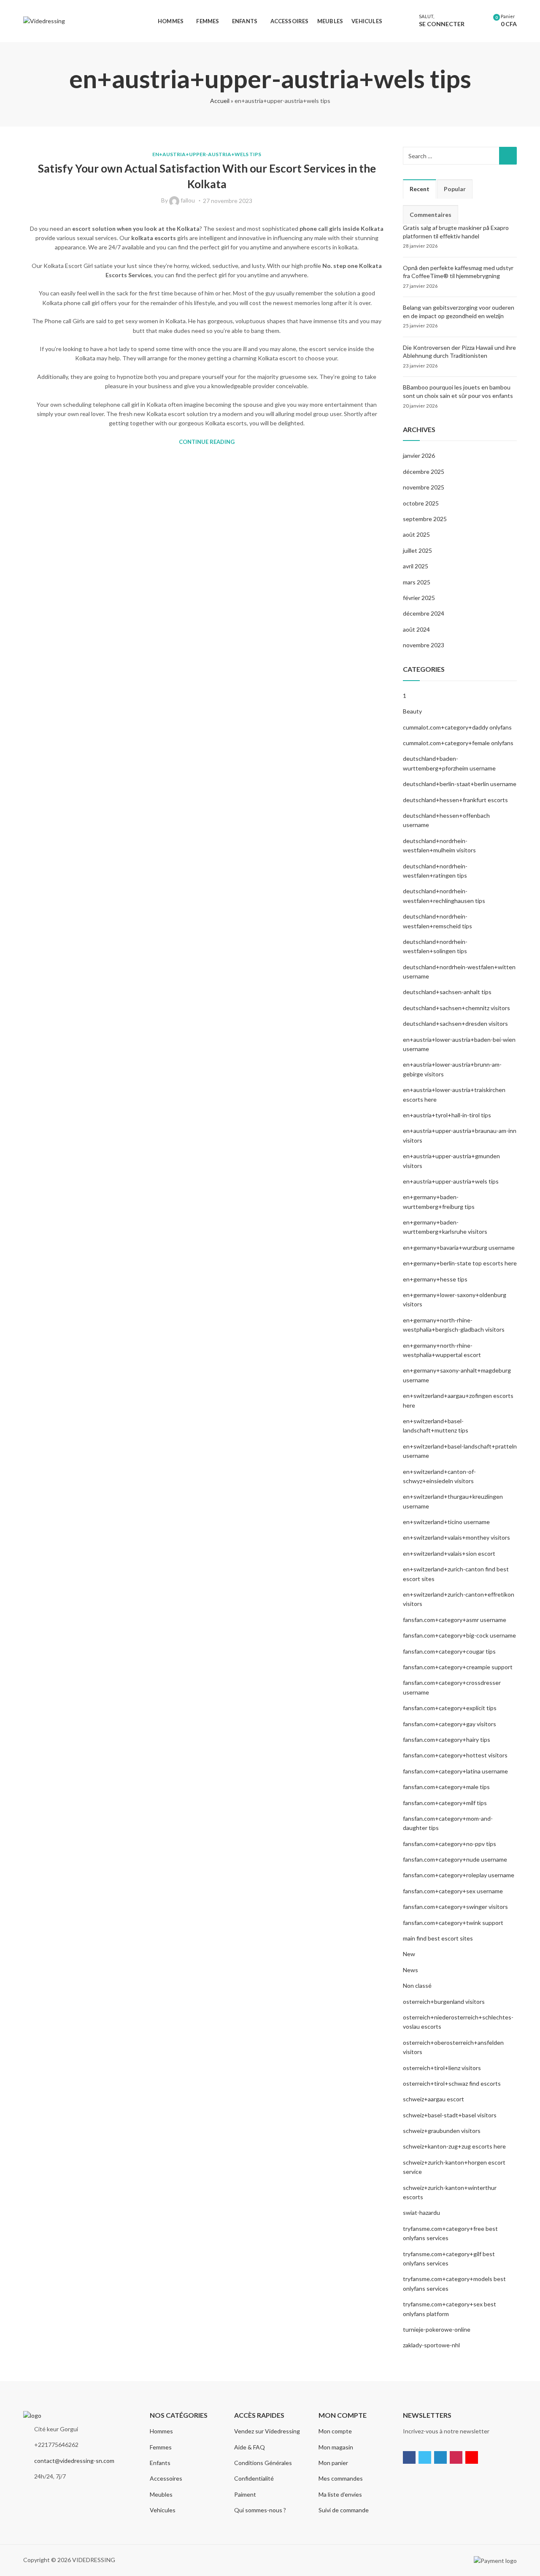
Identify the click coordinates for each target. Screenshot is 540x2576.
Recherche (508, 156)
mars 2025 (417, 582)
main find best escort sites (438, 1938)
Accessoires (166, 2478)
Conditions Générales (263, 2463)
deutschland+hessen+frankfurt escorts (455, 800)
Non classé (417, 1985)
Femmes (161, 2447)
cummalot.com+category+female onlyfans (458, 743)
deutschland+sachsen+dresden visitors (455, 1023)
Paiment (245, 2494)
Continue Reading (207, 442)
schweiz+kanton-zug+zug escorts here (454, 2146)
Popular (455, 189)
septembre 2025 (425, 519)
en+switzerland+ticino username (446, 1522)
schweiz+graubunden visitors (442, 2131)
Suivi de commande (344, 2510)
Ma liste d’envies (340, 2494)
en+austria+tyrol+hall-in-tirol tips (447, 1115)
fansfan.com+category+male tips (446, 1787)
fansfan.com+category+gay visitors (450, 1724)
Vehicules (163, 2510)
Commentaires (431, 215)
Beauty (412, 711)
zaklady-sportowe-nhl (431, 2345)
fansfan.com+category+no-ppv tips (450, 1844)
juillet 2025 (417, 550)
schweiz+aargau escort (433, 2099)
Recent (420, 189)
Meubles (161, 2494)
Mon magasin (336, 2447)
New (409, 1954)
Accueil (220, 101)
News (410, 1970)
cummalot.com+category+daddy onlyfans (457, 727)
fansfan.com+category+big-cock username (459, 1635)
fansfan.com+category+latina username (455, 1771)
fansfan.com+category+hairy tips (447, 1739)
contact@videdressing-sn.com (74, 2461)
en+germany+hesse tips (435, 1279)
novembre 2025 (424, 487)
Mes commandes (341, 2478)
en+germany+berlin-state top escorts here (460, 1263)
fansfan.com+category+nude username (455, 1859)
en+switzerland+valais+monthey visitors (456, 1537)
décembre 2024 (424, 613)
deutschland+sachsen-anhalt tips (447, 992)
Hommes (161, 2431)
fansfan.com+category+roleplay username (459, 1875)
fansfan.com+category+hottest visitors (455, 1755)
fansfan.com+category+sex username (453, 1891)
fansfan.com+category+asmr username (455, 1620)
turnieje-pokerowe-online (437, 2329)
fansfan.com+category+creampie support (458, 1667)
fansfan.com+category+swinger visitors (455, 1907)
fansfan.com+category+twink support (453, 1923)
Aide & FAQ (250, 2447)
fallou (188, 200)
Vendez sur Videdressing (267, 2431)
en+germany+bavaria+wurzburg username (459, 1247)
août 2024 (416, 629)
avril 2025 (416, 566)
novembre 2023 (424, 645)
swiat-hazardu (421, 2212)
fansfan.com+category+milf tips (445, 1803)
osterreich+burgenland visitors (444, 2002)
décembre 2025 (424, 472)
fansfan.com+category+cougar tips (449, 1651)
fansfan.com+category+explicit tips (450, 1708)
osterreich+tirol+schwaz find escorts (452, 2083)
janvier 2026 (419, 455)
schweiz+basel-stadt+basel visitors (450, 2115)
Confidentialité (254, 2478)
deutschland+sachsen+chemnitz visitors (456, 1008)
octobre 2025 (421, 503)
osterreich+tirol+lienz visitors (442, 2068)
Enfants (160, 2463)
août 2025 (416, 534)
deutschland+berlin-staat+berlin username (460, 784)
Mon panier (333, 2463)
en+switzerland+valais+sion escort (449, 1553)
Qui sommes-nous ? (260, 2510)
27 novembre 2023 (228, 201)
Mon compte (335, 2431)
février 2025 (419, 598)
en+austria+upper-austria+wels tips (207, 154)
